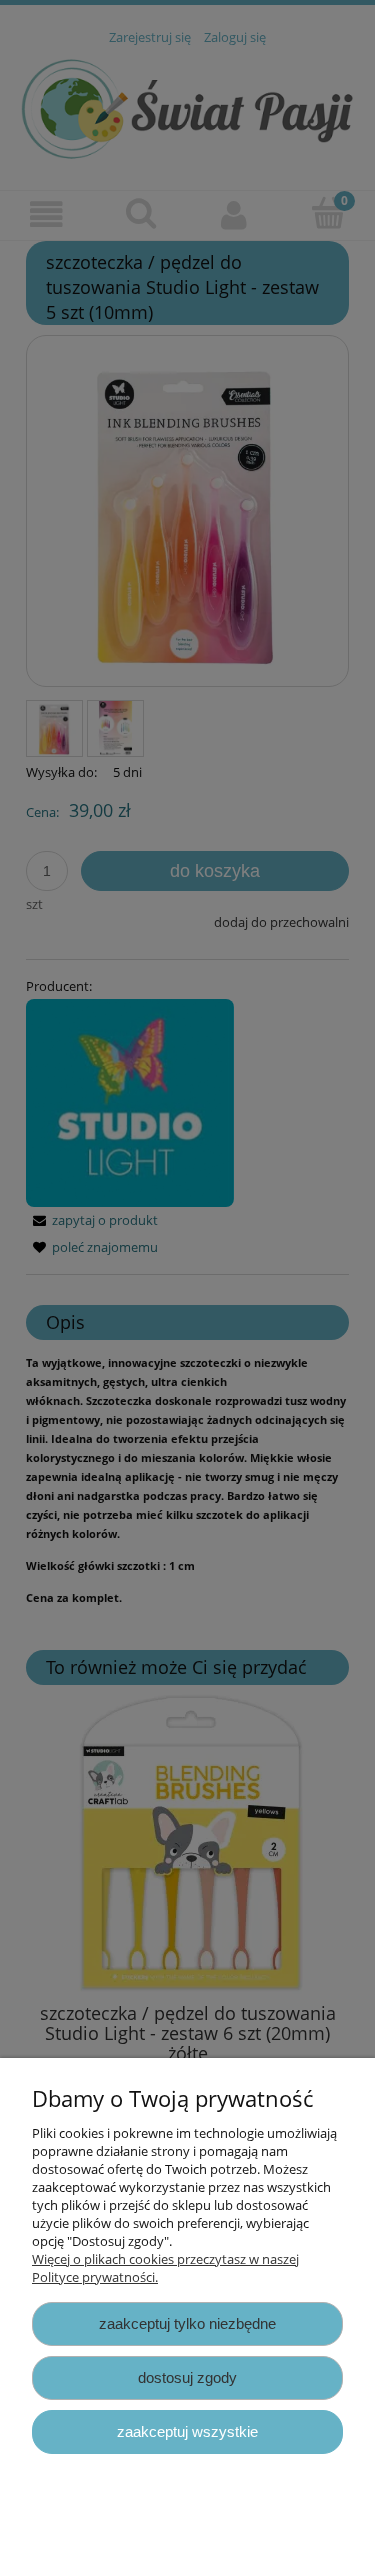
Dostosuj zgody (187, 2377)
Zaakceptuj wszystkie (187, 2431)
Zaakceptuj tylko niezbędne (187, 2323)
